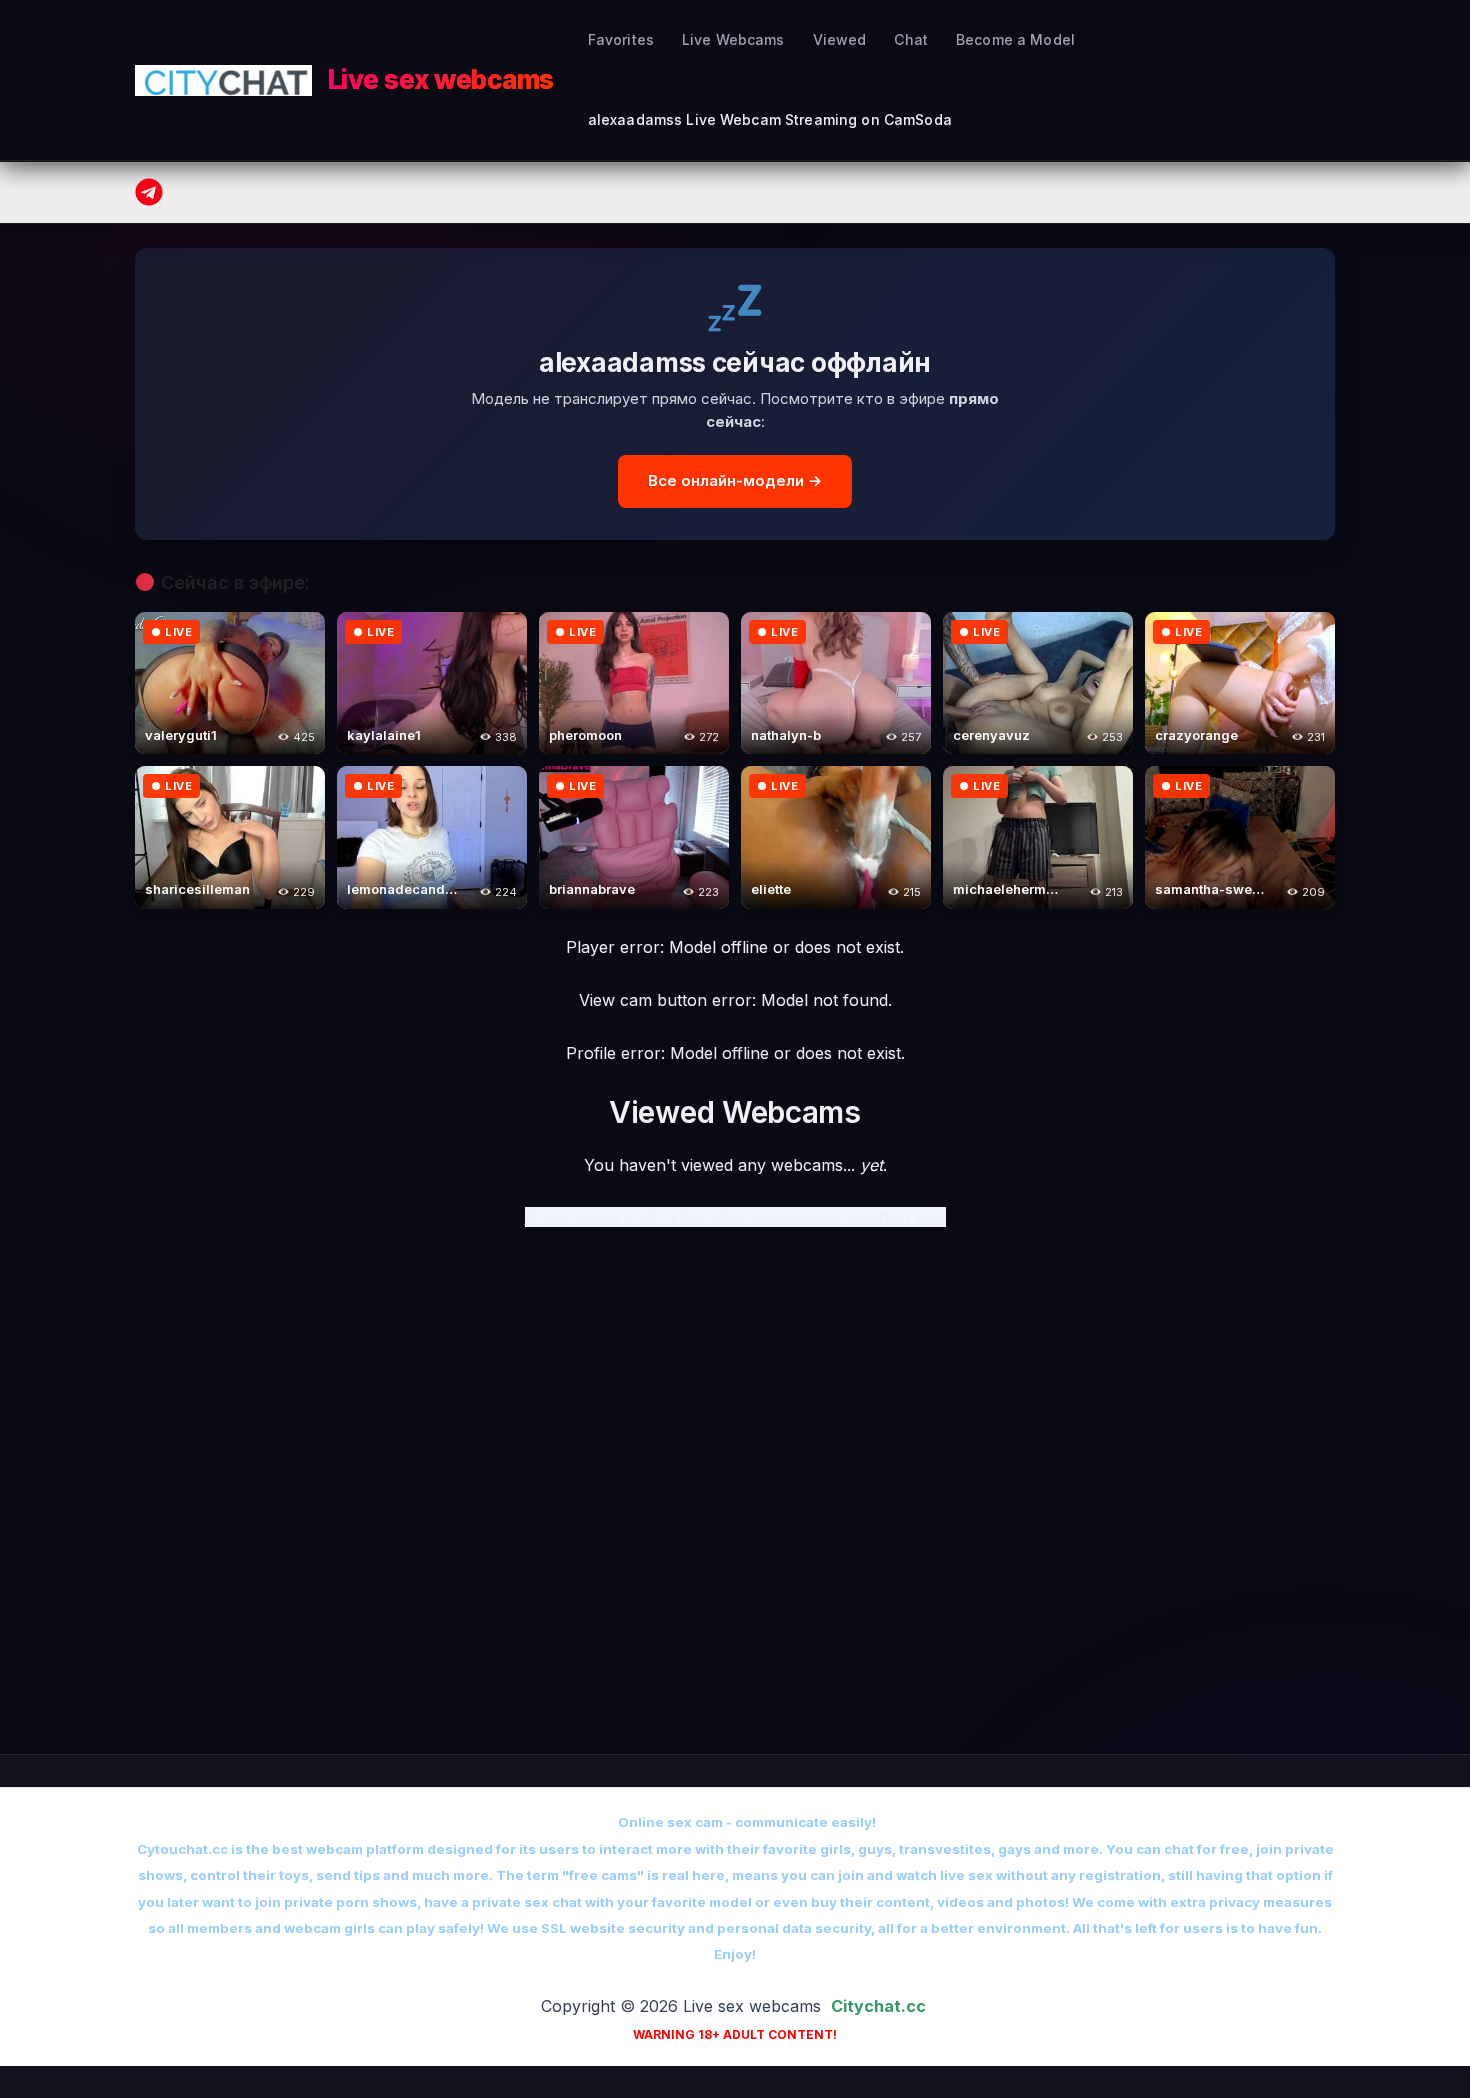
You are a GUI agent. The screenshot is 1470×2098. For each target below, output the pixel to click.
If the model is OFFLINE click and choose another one (735, 1217)
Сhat (911, 39)
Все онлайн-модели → (735, 480)
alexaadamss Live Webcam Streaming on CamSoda (770, 119)
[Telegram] (149, 192)
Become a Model (1015, 39)
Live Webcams (733, 39)
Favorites (621, 39)
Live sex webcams (441, 79)
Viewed (840, 39)
